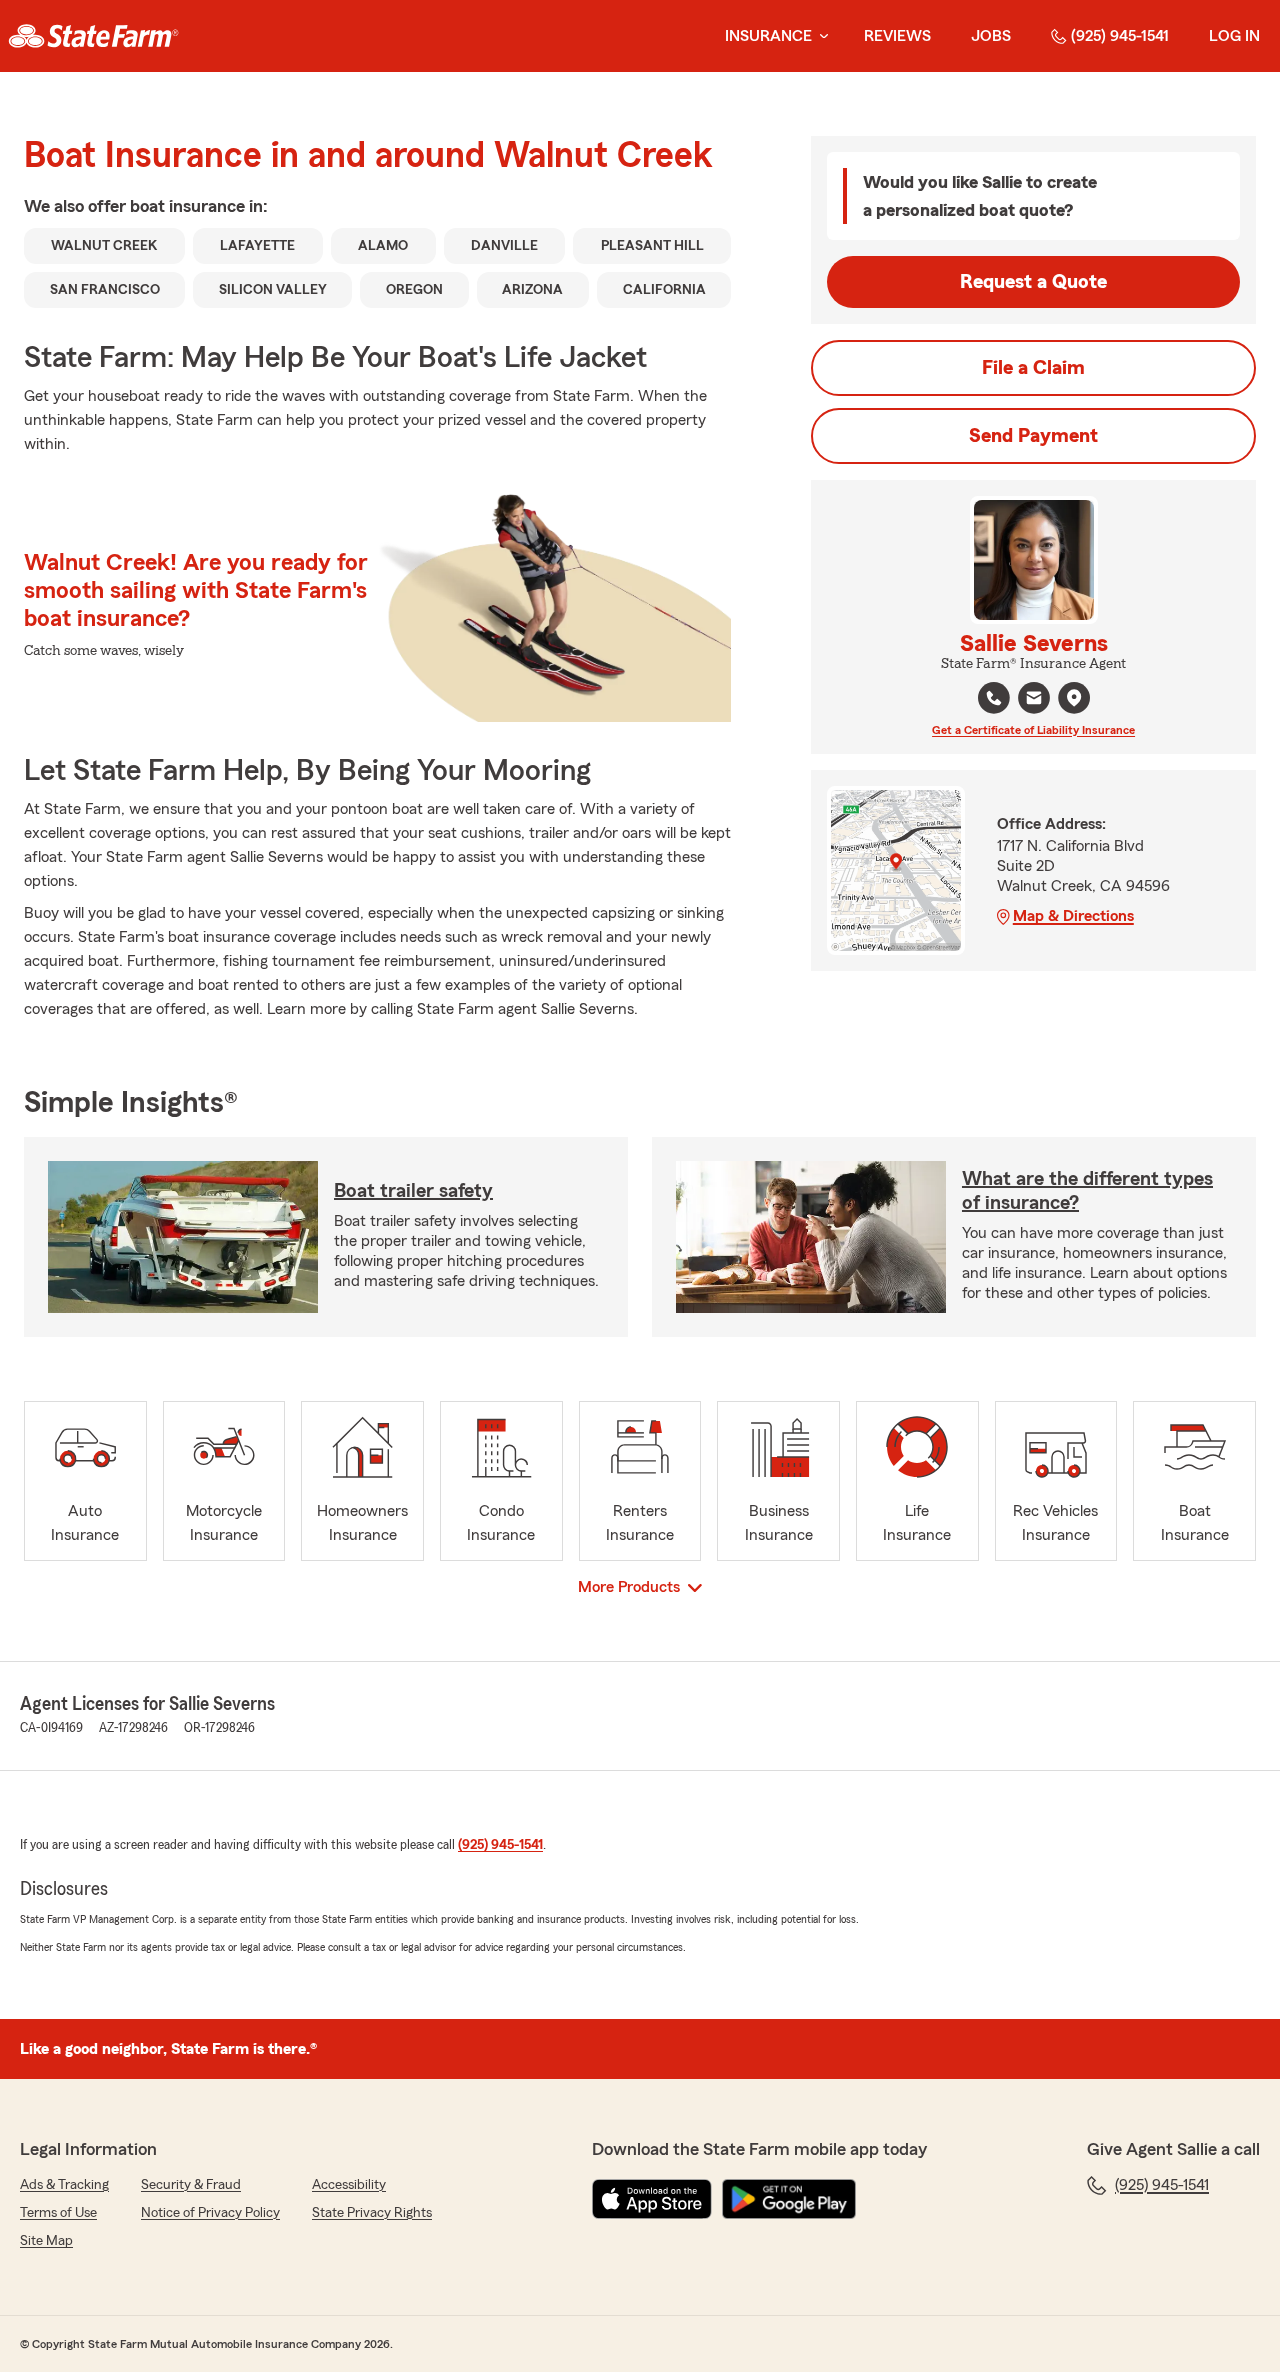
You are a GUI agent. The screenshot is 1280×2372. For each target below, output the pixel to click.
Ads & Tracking (64, 2185)
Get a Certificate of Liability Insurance (1033, 730)
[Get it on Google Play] (789, 2199)
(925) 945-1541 (1120, 36)
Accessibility (349, 2185)
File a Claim (1033, 368)
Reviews (897, 36)
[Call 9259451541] (994, 698)
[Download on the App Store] (652, 2199)
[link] (93, 36)
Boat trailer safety (413, 1191)
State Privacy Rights (372, 2213)
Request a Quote (1033, 282)
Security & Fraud (191, 2185)
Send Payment (1033, 436)
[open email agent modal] (1034, 700)
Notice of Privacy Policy (210, 2213)
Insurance (768, 36)
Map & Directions (1073, 916)
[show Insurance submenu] (820, 36)
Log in (1234, 36)
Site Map (46, 2241)
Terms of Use (58, 2213)
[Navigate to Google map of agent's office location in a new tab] (1074, 698)
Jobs (991, 36)
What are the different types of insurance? (1087, 1191)
